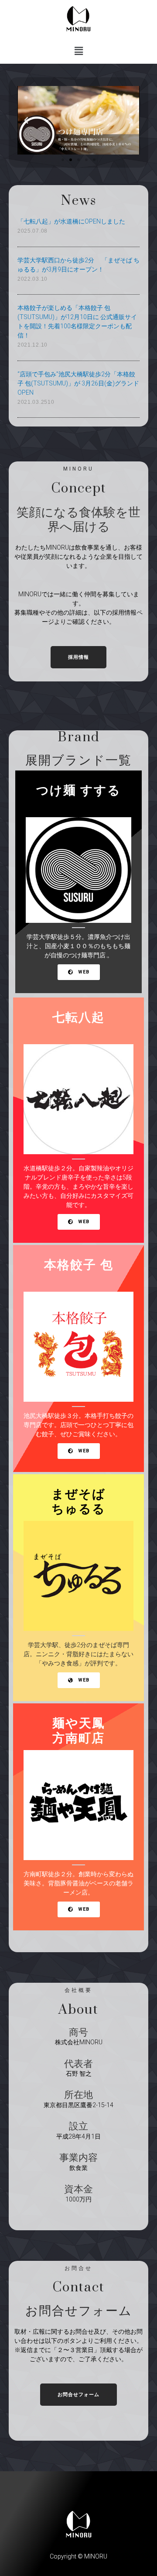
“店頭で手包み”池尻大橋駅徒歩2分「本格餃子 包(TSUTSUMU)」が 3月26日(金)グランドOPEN (78, 383)
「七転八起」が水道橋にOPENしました (71, 221)
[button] (63, 160)
